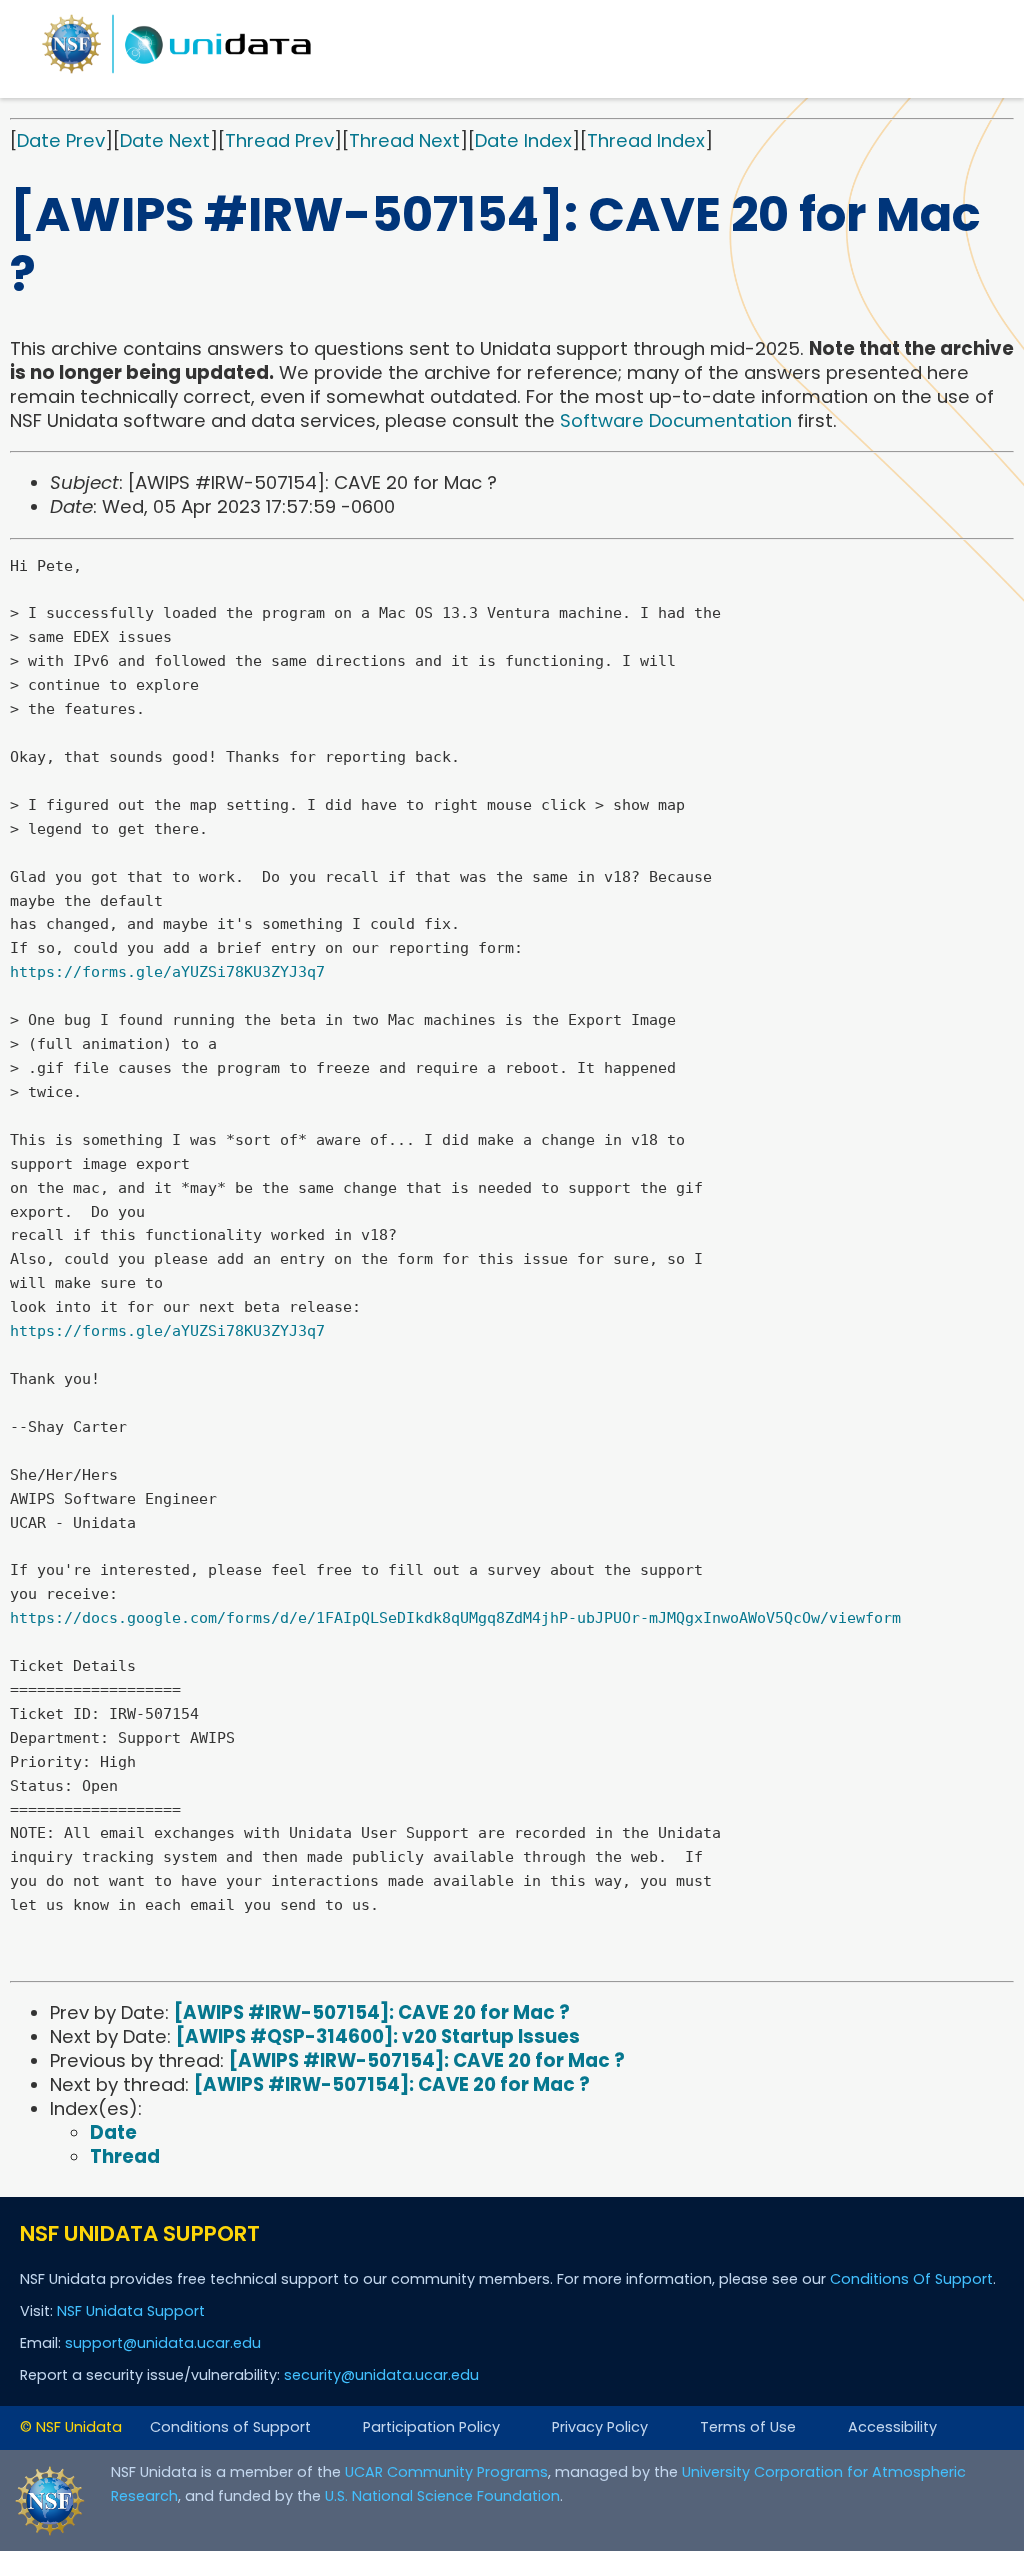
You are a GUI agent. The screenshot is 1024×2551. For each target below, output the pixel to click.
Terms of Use (748, 2427)
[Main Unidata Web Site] (177, 72)
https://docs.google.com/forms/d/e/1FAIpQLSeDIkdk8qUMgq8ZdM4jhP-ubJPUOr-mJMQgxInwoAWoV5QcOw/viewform (455, 1618)
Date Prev (61, 140)
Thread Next (404, 140)
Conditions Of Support (911, 2279)
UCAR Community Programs (446, 2472)
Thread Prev (279, 140)
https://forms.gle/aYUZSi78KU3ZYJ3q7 (167, 972)
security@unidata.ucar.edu (381, 2375)
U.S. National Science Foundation (442, 2496)
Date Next (165, 140)
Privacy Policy (600, 2427)
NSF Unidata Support (131, 2311)
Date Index (523, 140)
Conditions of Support (230, 2427)
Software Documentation (676, 420)
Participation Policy (431, 2427)
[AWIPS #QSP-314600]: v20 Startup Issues (378, 2036)
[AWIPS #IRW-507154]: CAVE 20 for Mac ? (372, 2012)
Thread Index (646, 140)
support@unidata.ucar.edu (163, 2343)
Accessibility (892, 2427)
